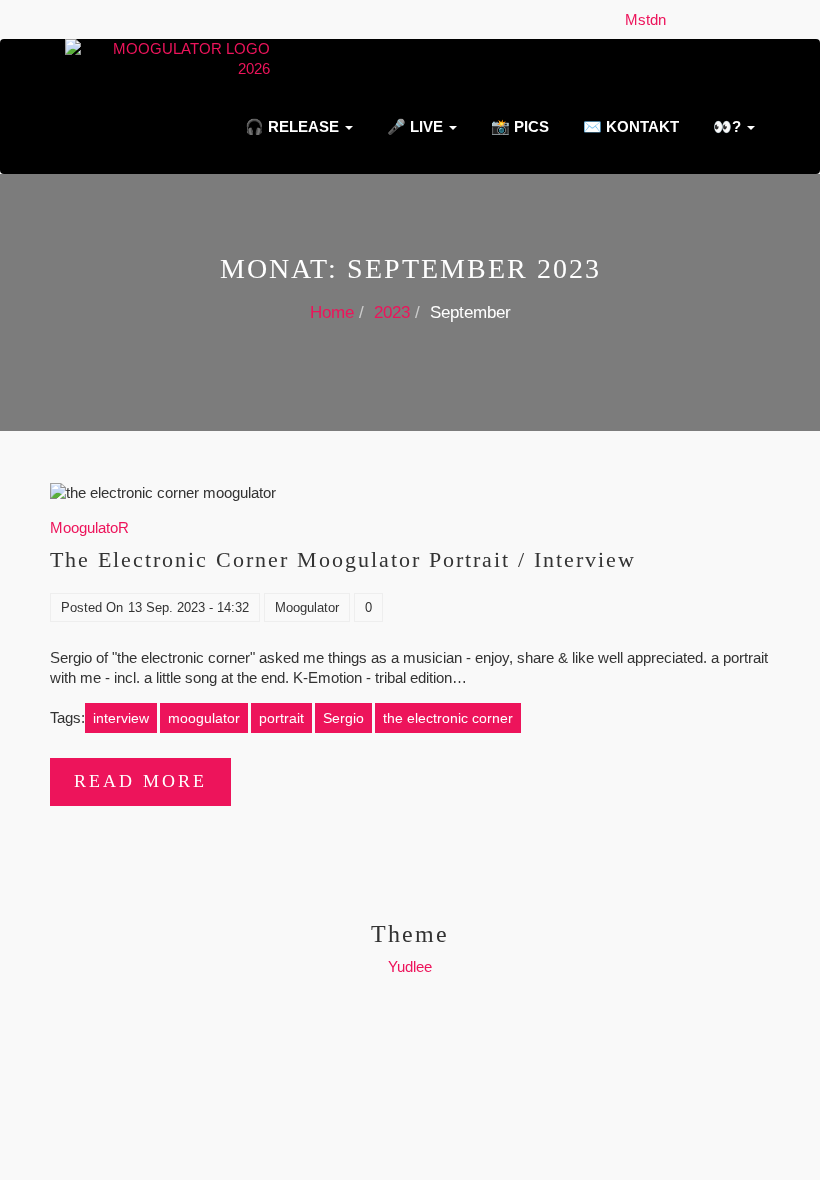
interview (121, 718)
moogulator (204, 718)
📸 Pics (518, 126)
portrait (281, 718)
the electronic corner (448, 718)
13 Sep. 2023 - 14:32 (188, 607)
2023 (392, 312)
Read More (140, 781)
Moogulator (307, 607)
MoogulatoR (89, 527)
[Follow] (680, 19)
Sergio (343, 718)
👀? (727, 126)
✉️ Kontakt (629, 126)
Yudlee (410, 966)
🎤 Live (415, 126)
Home (332, 312)
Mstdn (649, 19)
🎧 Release (292, 126)
